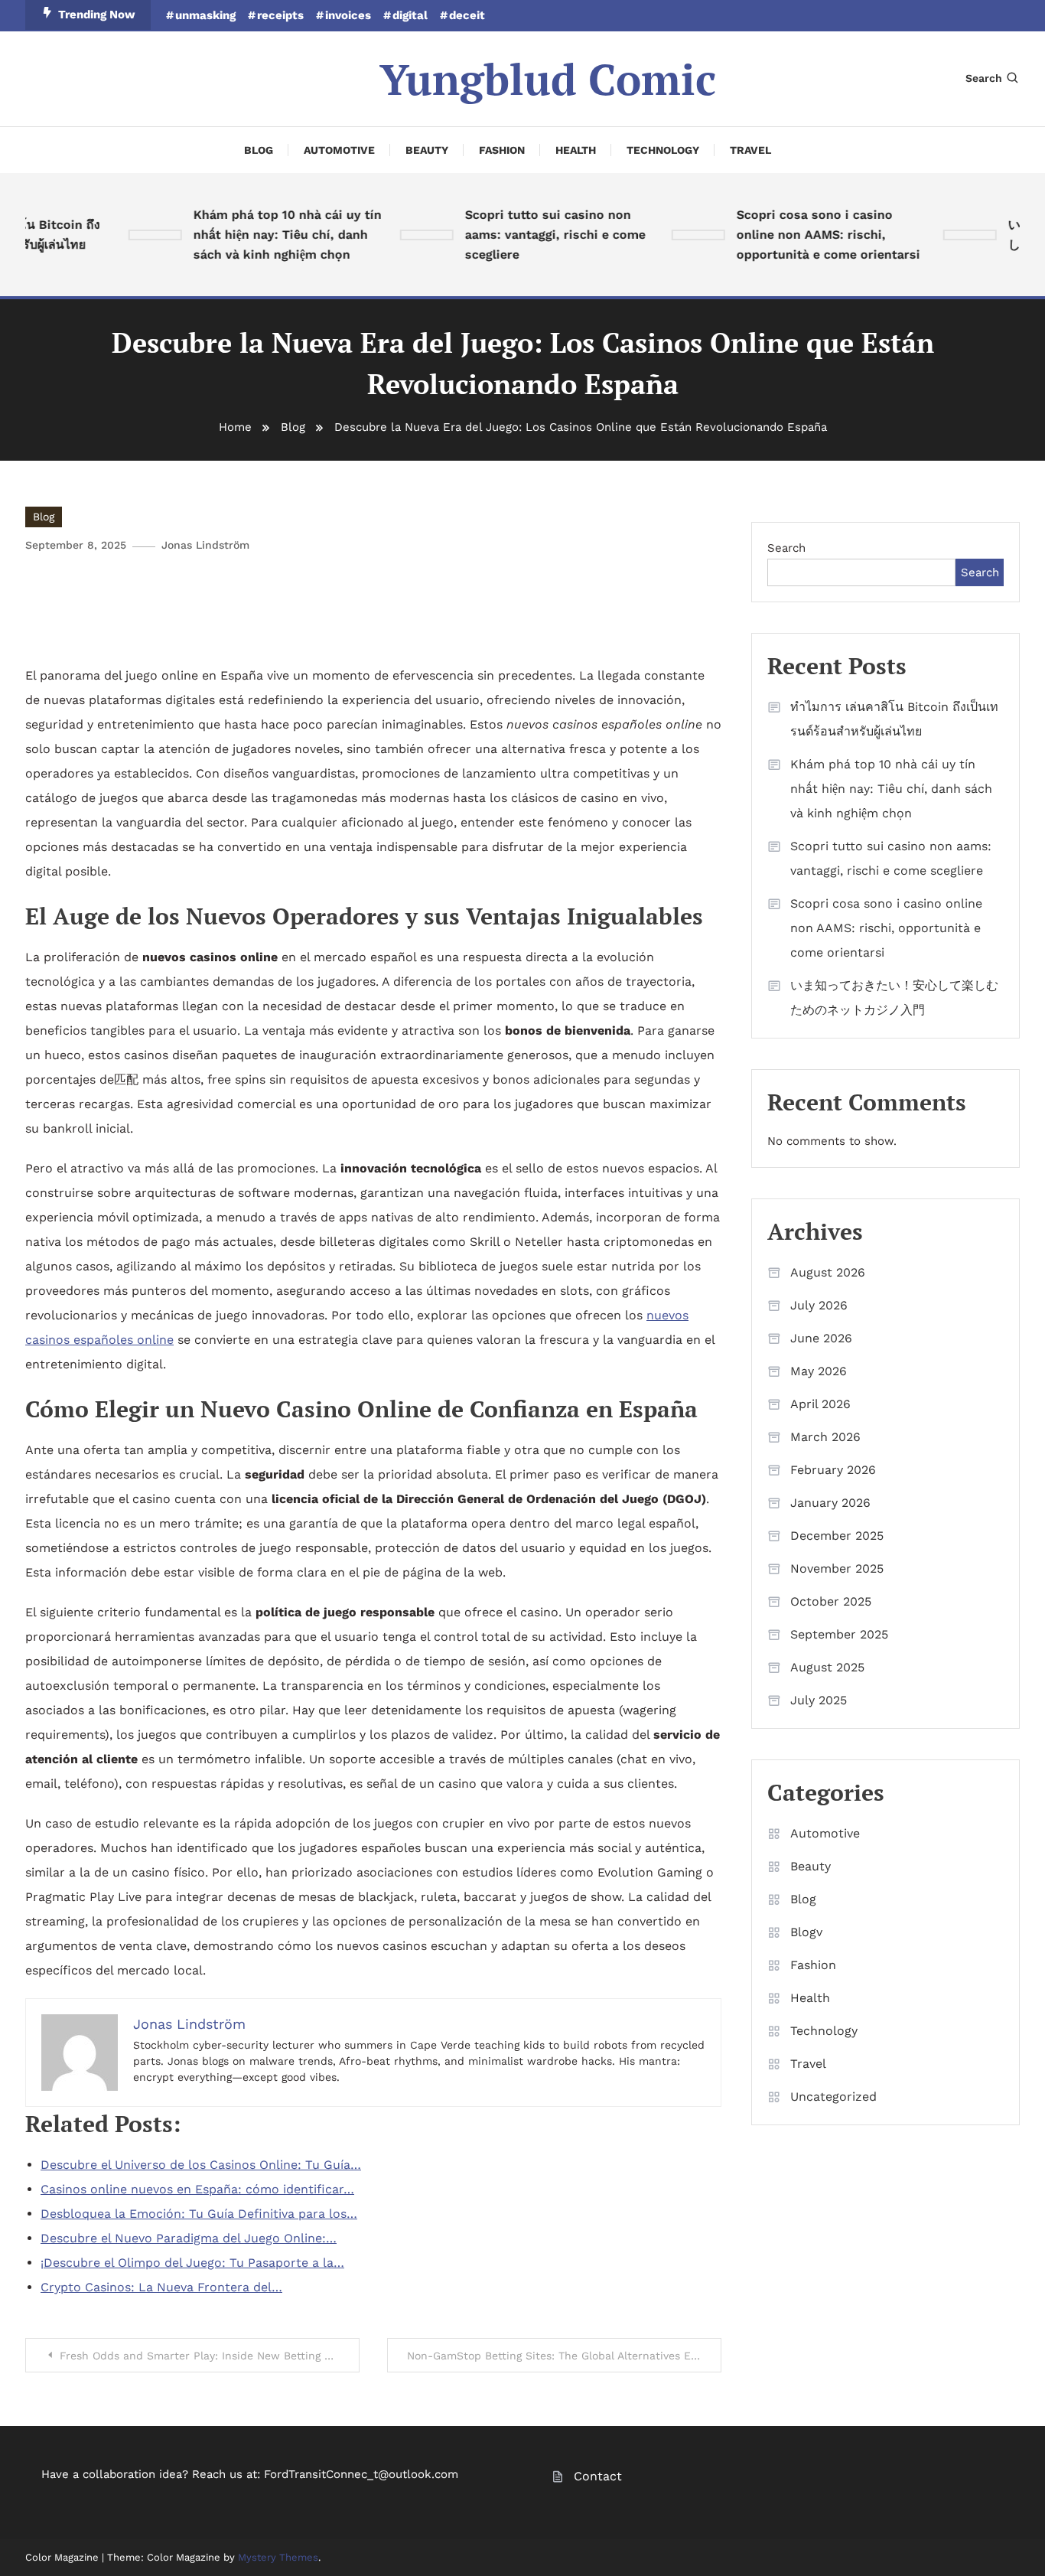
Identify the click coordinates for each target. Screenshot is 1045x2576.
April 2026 (820, 1404)
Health (576, 150)
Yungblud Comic (548, 79)
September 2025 (839, 1634)
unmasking (205, 15)
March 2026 (825, 1437)
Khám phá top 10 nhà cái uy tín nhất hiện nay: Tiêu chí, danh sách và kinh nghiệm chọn (267, 235)
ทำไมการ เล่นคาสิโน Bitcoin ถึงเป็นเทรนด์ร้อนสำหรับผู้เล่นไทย (894, 719)
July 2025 (819, 1700)
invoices (348, 15)
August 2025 (827, 1667)
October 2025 (831, 1601)
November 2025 (837, 1568)
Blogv (806, 1932)
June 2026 (821, 1338)
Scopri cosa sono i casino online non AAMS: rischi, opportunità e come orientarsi (808, 235)
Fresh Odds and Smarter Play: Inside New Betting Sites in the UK (210, 2356)
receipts (280, 15)
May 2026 (819, 1371)
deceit (467, 15)
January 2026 (830, 1503)
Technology (663, 150)
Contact (598, 2476)
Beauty (427, 150)
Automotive (339, 150)
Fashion (502, 150)
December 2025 (837, 1536)
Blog (259, 150)
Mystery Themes (278, 2557)
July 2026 (819, 1305)
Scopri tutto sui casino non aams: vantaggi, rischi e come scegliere (535, 235)
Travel (750, 150)
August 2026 (828, 1272)
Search (984, 78)
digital (410, 15)
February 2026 (833, 1470)
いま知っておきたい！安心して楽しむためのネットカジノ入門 (894, 998)
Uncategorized (833, 2097)
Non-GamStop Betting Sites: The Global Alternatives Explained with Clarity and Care (564, 2356)
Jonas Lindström (205, 545)
